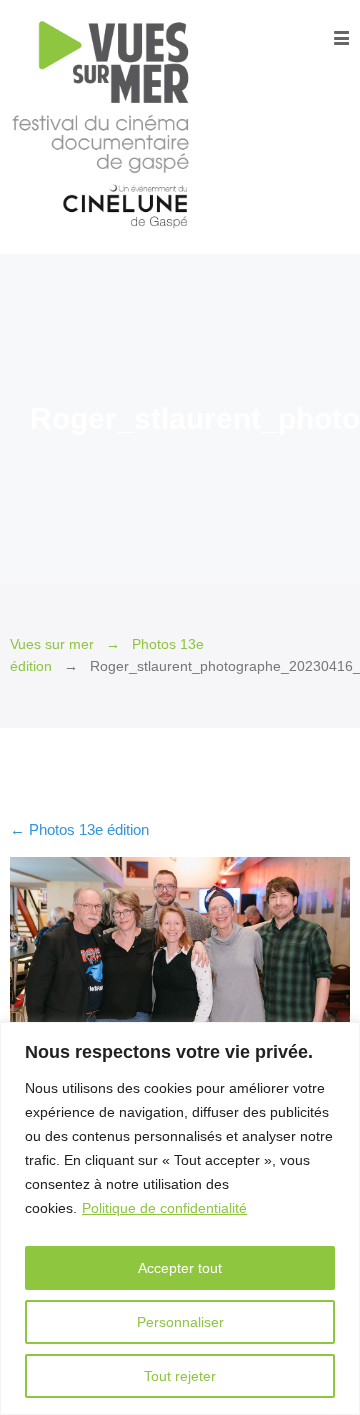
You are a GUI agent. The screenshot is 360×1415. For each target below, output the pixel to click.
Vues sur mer (52, 644)
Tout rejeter (180, 1376)
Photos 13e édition (79, 829)
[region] (180, 1218)
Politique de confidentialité (164, 1208)
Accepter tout (180, 1268)
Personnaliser (180, 1322)
